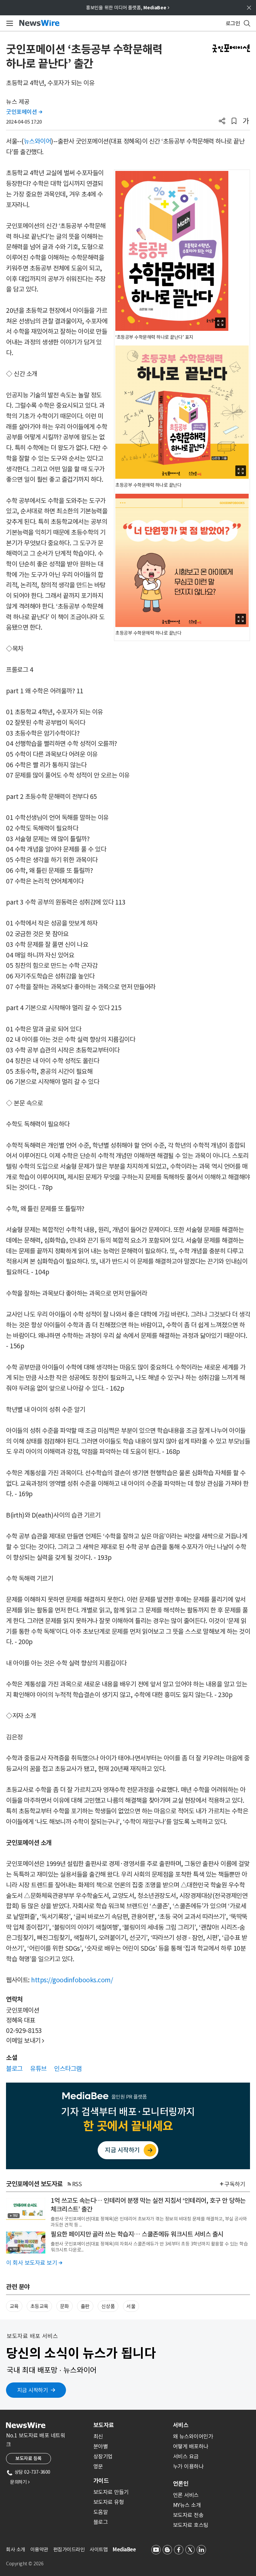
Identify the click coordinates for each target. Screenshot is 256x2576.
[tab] (130, 2425)
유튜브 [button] (38, 2069)
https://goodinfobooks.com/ (72, 1980)
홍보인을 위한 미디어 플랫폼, (128, 8)
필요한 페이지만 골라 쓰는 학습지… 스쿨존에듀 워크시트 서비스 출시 (137, 2234)
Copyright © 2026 (25, 2564)
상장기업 (103, 2456)
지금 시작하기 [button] (33, 2390)
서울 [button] (131, 2306)
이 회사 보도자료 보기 (34, 2263)
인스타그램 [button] (68, 2069)
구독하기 (235, 2184)
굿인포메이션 (24, 112)
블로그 (101, 2522)
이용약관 (39, 2550)
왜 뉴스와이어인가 (193, 2436)
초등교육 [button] (39, 2306)
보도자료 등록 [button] (28, 2458)
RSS (77, 2184)
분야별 (101, 2446)
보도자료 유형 (109, 2502)
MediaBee (124, 2550)
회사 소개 (16, 2550)
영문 (98, 2466)
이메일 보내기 (25, 2041)
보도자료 (104, 2425)
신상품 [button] (108, 2306)
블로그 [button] (14, 2069)
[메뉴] (8, 23)
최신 (98, 2436)
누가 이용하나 (188, 2466)
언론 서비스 (186, 2495)
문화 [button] (64, 2306)
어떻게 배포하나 (191, 2446)
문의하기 (20, 2482)
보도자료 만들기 (111, 2492)
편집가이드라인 (69, 2550)
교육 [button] (14, 2306)
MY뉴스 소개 (187, 2505)
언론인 (181, 2484)
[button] (222, 122)
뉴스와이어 (37, 141)
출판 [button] (85, 2306)
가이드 (101, 2481)
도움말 (101, 2512)
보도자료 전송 (188, 2515)
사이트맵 (99, 2550)
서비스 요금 (186, 2456)
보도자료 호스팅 (191, 2525)
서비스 (181, 2425)
